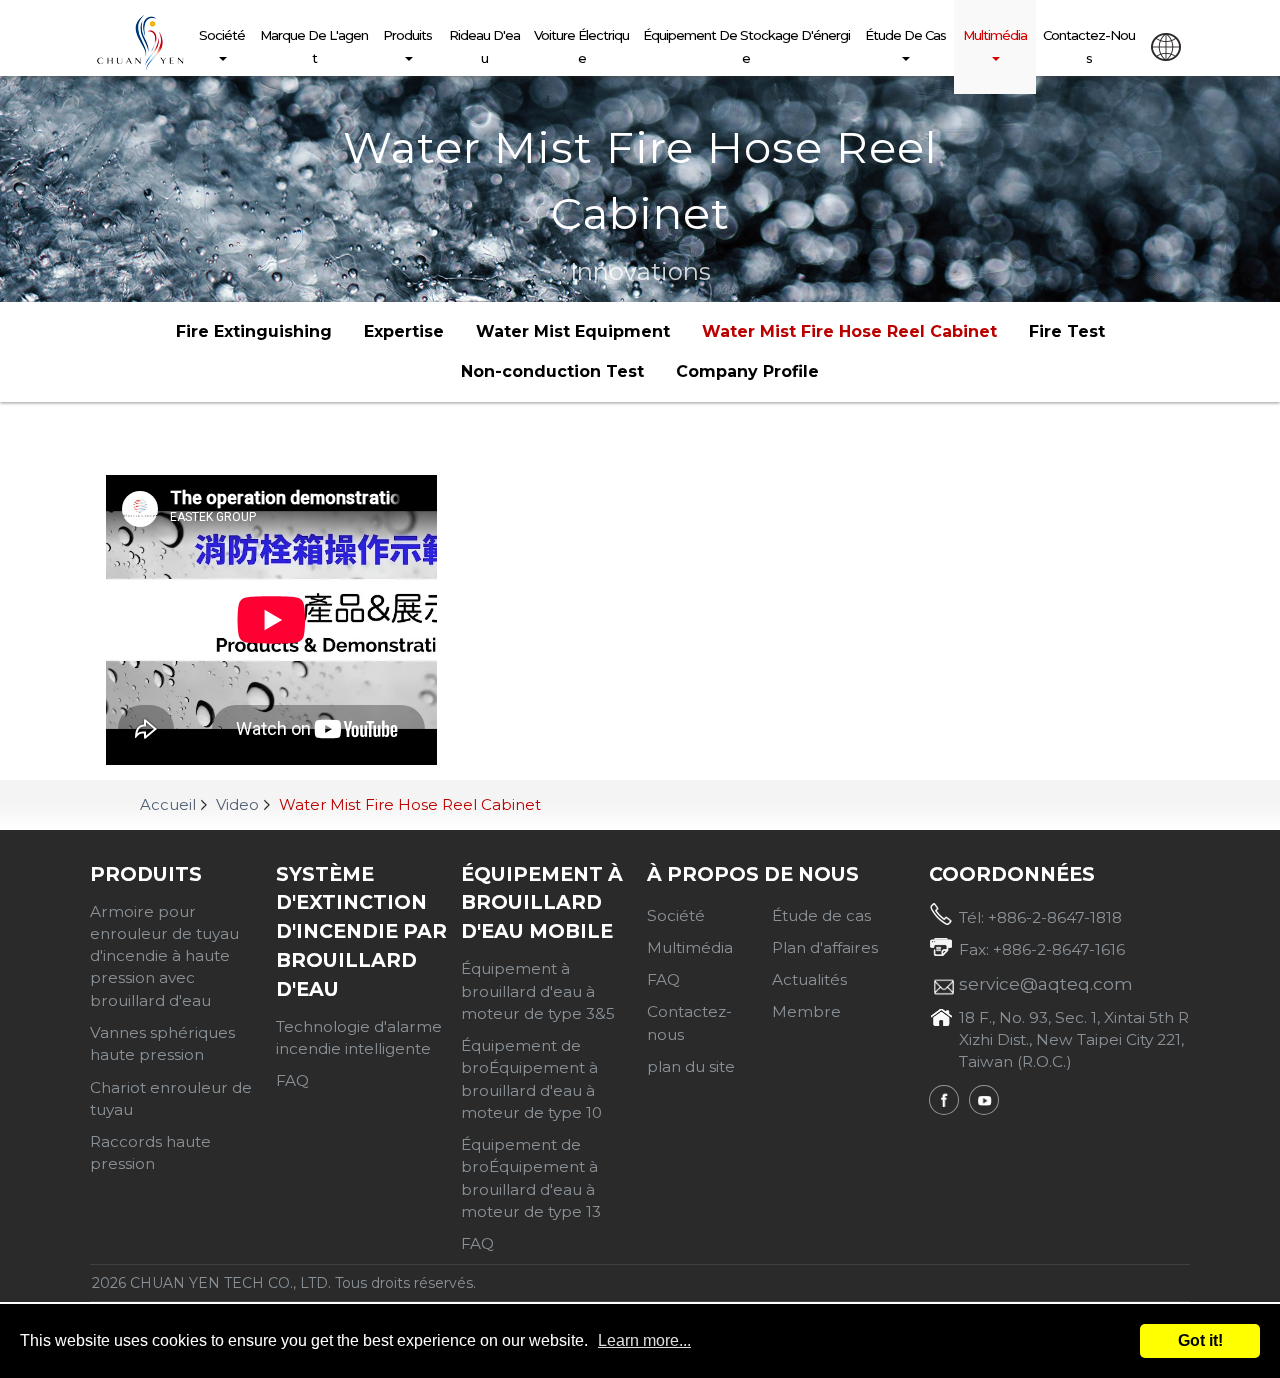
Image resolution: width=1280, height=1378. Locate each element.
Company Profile (747, 371)
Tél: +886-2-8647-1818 (1040, 917)
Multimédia (995, 35)
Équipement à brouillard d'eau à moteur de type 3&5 (538, 991)
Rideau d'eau (484, 46)
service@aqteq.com (1046, 983)
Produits (146, 874)
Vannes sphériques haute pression (162, 1043)
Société (222, 35)
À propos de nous (753, 874)
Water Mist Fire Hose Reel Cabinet (849, 331)
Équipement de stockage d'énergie (746, 46)
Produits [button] (407, 35)
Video (237, 804)
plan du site (691, 1066)
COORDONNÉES (1012, 874)
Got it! (1200, 1340)
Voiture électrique (581, 46)
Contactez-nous (1089, 46)
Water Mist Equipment (573, 331)
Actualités (809, 979)
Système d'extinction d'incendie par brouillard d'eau (361, 931)
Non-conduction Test (552, 371)
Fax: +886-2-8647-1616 (1042, 949)
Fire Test (1067, 331)
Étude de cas (905, 35)
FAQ (292, 1080)
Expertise (404, 331)
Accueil (168, 804)
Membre (806, 1011)
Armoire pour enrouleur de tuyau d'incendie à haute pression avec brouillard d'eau (164, 956)
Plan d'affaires (825, 947)
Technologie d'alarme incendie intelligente (359, 1037)
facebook (944, 1100)
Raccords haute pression (150, 1152)
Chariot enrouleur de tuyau (171, 1098)
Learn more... (644, 1340)
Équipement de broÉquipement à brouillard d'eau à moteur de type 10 (531, 1079)
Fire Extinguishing (254, 331)
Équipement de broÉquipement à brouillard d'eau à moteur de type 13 (531, 1178)
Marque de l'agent (314, 46)
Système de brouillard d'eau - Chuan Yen (140, 43)
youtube (984, 1100)
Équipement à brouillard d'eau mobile (542, 903)
